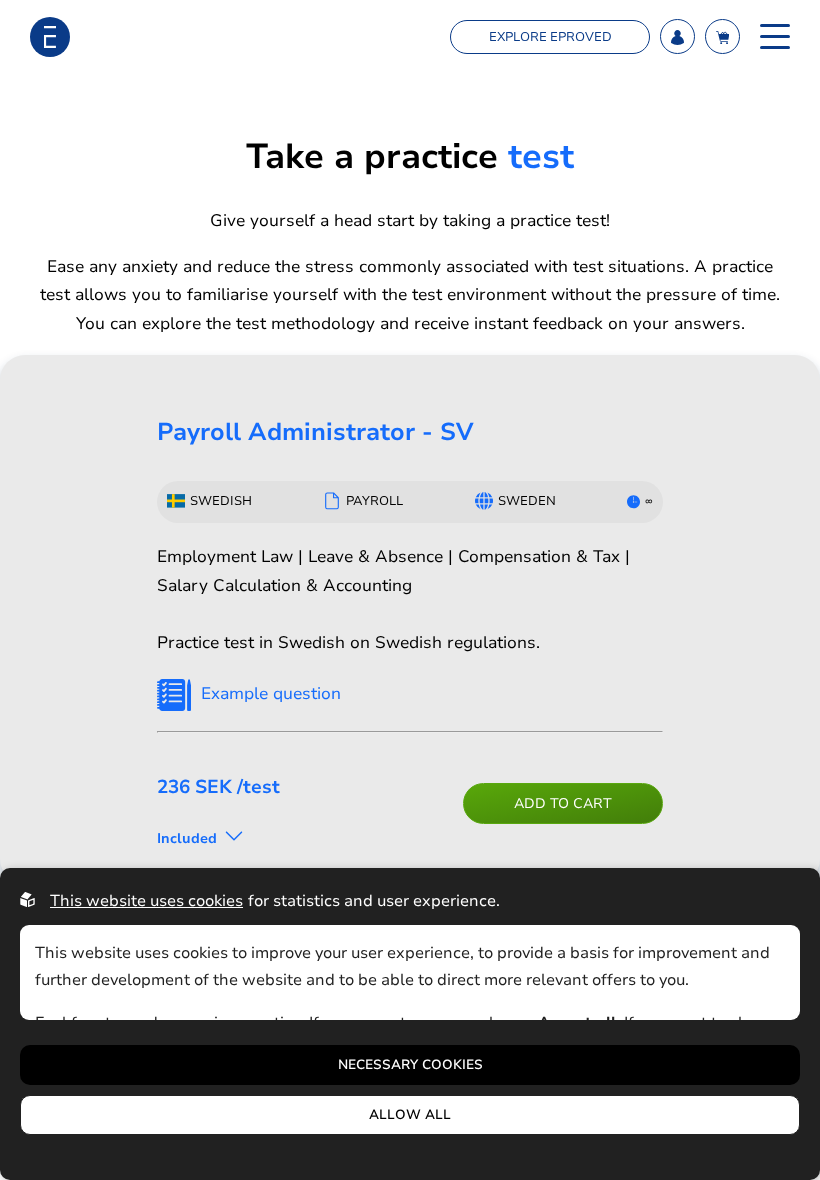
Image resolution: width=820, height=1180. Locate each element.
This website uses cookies (146, 901)
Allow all (410, 1115)
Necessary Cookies (410, 1065)
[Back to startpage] (50, 37)
